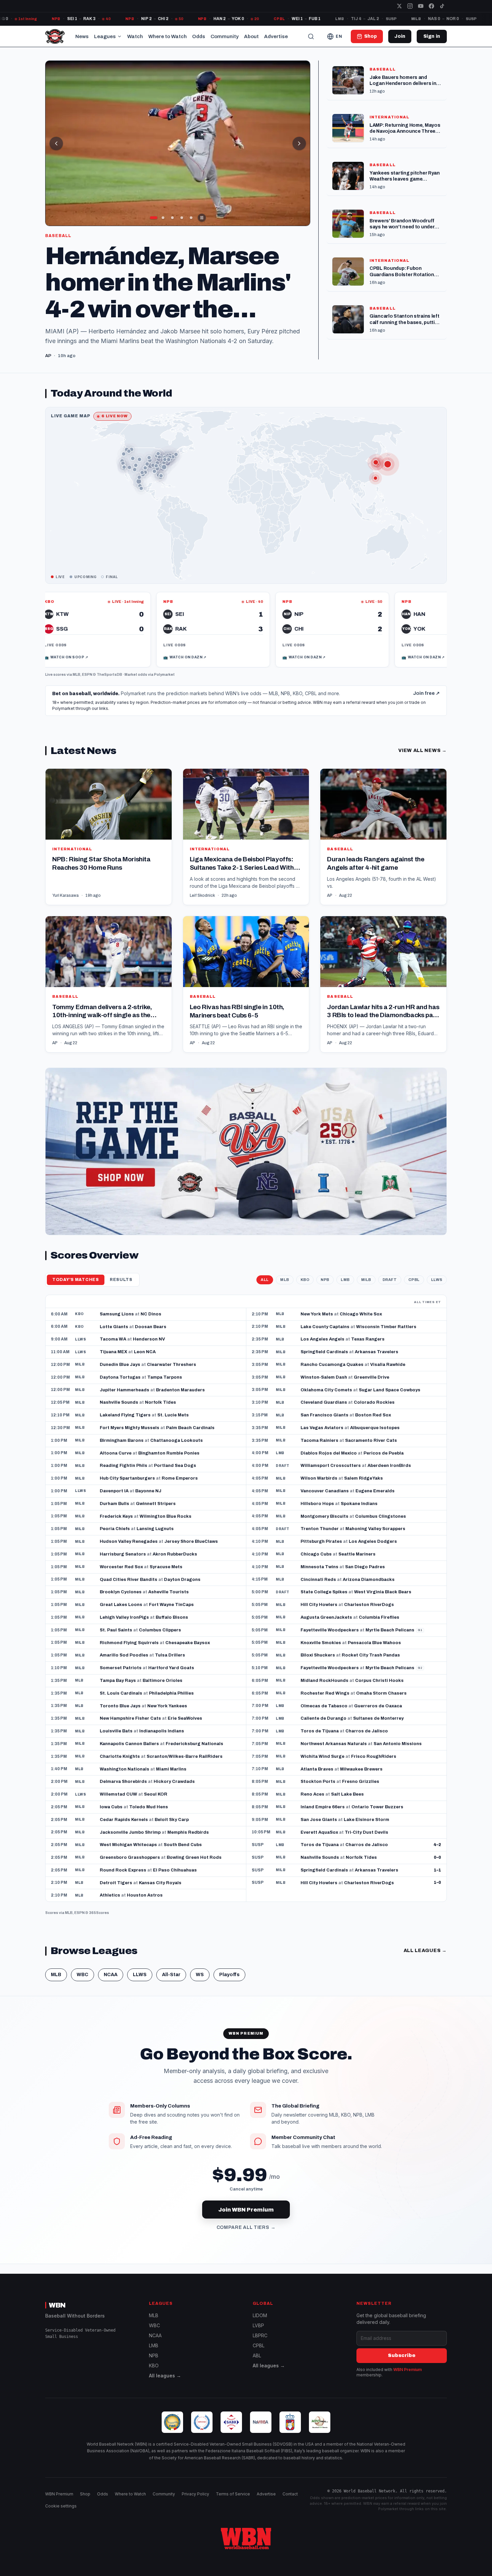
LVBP (258, 2325)
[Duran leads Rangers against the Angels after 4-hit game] (383, 837)
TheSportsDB (109, 674)
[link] (128, 630)
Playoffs (229, 1975)
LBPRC (260, 2335)
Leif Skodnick (202, 895)
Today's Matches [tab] (76, 1280)
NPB (325, 1280)
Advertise (276, 36)
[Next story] (299, 143)
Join (400, 36)
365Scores (99, 1913)
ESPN (87, 674)
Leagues (105, 36)
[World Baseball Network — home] (55, 36)
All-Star (171, 1975)
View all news (423, 750)
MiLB (366, 1280)
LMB (345, 1280)
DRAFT (390, 1280)
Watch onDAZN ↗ (99, 657)
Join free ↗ (426, 693)
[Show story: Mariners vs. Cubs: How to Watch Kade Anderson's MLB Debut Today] (172, 218)
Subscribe (402, 2355)
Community (225, 36)
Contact (290, 2494)
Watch (135, 36)
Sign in (432, 36)
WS (200, 1975)
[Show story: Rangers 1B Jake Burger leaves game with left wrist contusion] (154, 218)
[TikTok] (442, 6)
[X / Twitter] (399, 6)
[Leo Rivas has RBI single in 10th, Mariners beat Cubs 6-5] (246, 984)
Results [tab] (121, 1280)
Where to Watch (168, 36)
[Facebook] (431, 6)
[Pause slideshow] (202, 218)
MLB (76, 674)
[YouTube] (421, 6)
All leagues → (165, 2376)
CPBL (414, 1280)
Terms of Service (233, 2494)
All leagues (425, 1951)
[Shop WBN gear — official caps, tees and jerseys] (246, 1151)
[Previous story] (56, 143)
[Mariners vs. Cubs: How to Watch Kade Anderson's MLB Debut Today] (178, 143)
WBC (83, 1975)
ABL (257, 2355)
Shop (85, 2494)
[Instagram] (410, 6)
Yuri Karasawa (65, 895)
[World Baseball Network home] (246, 2539)
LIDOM (260, 2315)
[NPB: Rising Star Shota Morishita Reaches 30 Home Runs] (109, 837)
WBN (57, 2305)
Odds (199, 36)
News (82, 36)
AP (330, 895)
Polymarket (164, 674)
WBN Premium (407, 2370)
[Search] (311, 36)
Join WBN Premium (246, 2210)
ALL (265, 1280)
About (251, 36)
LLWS (437, 1280)
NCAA (111, 1975)
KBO (305, 1280)
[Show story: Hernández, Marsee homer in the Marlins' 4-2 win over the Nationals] (163, 218)
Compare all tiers (246, 2228)
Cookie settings (61, 2506)
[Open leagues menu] (119, 36)
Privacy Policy (195, 2494)
